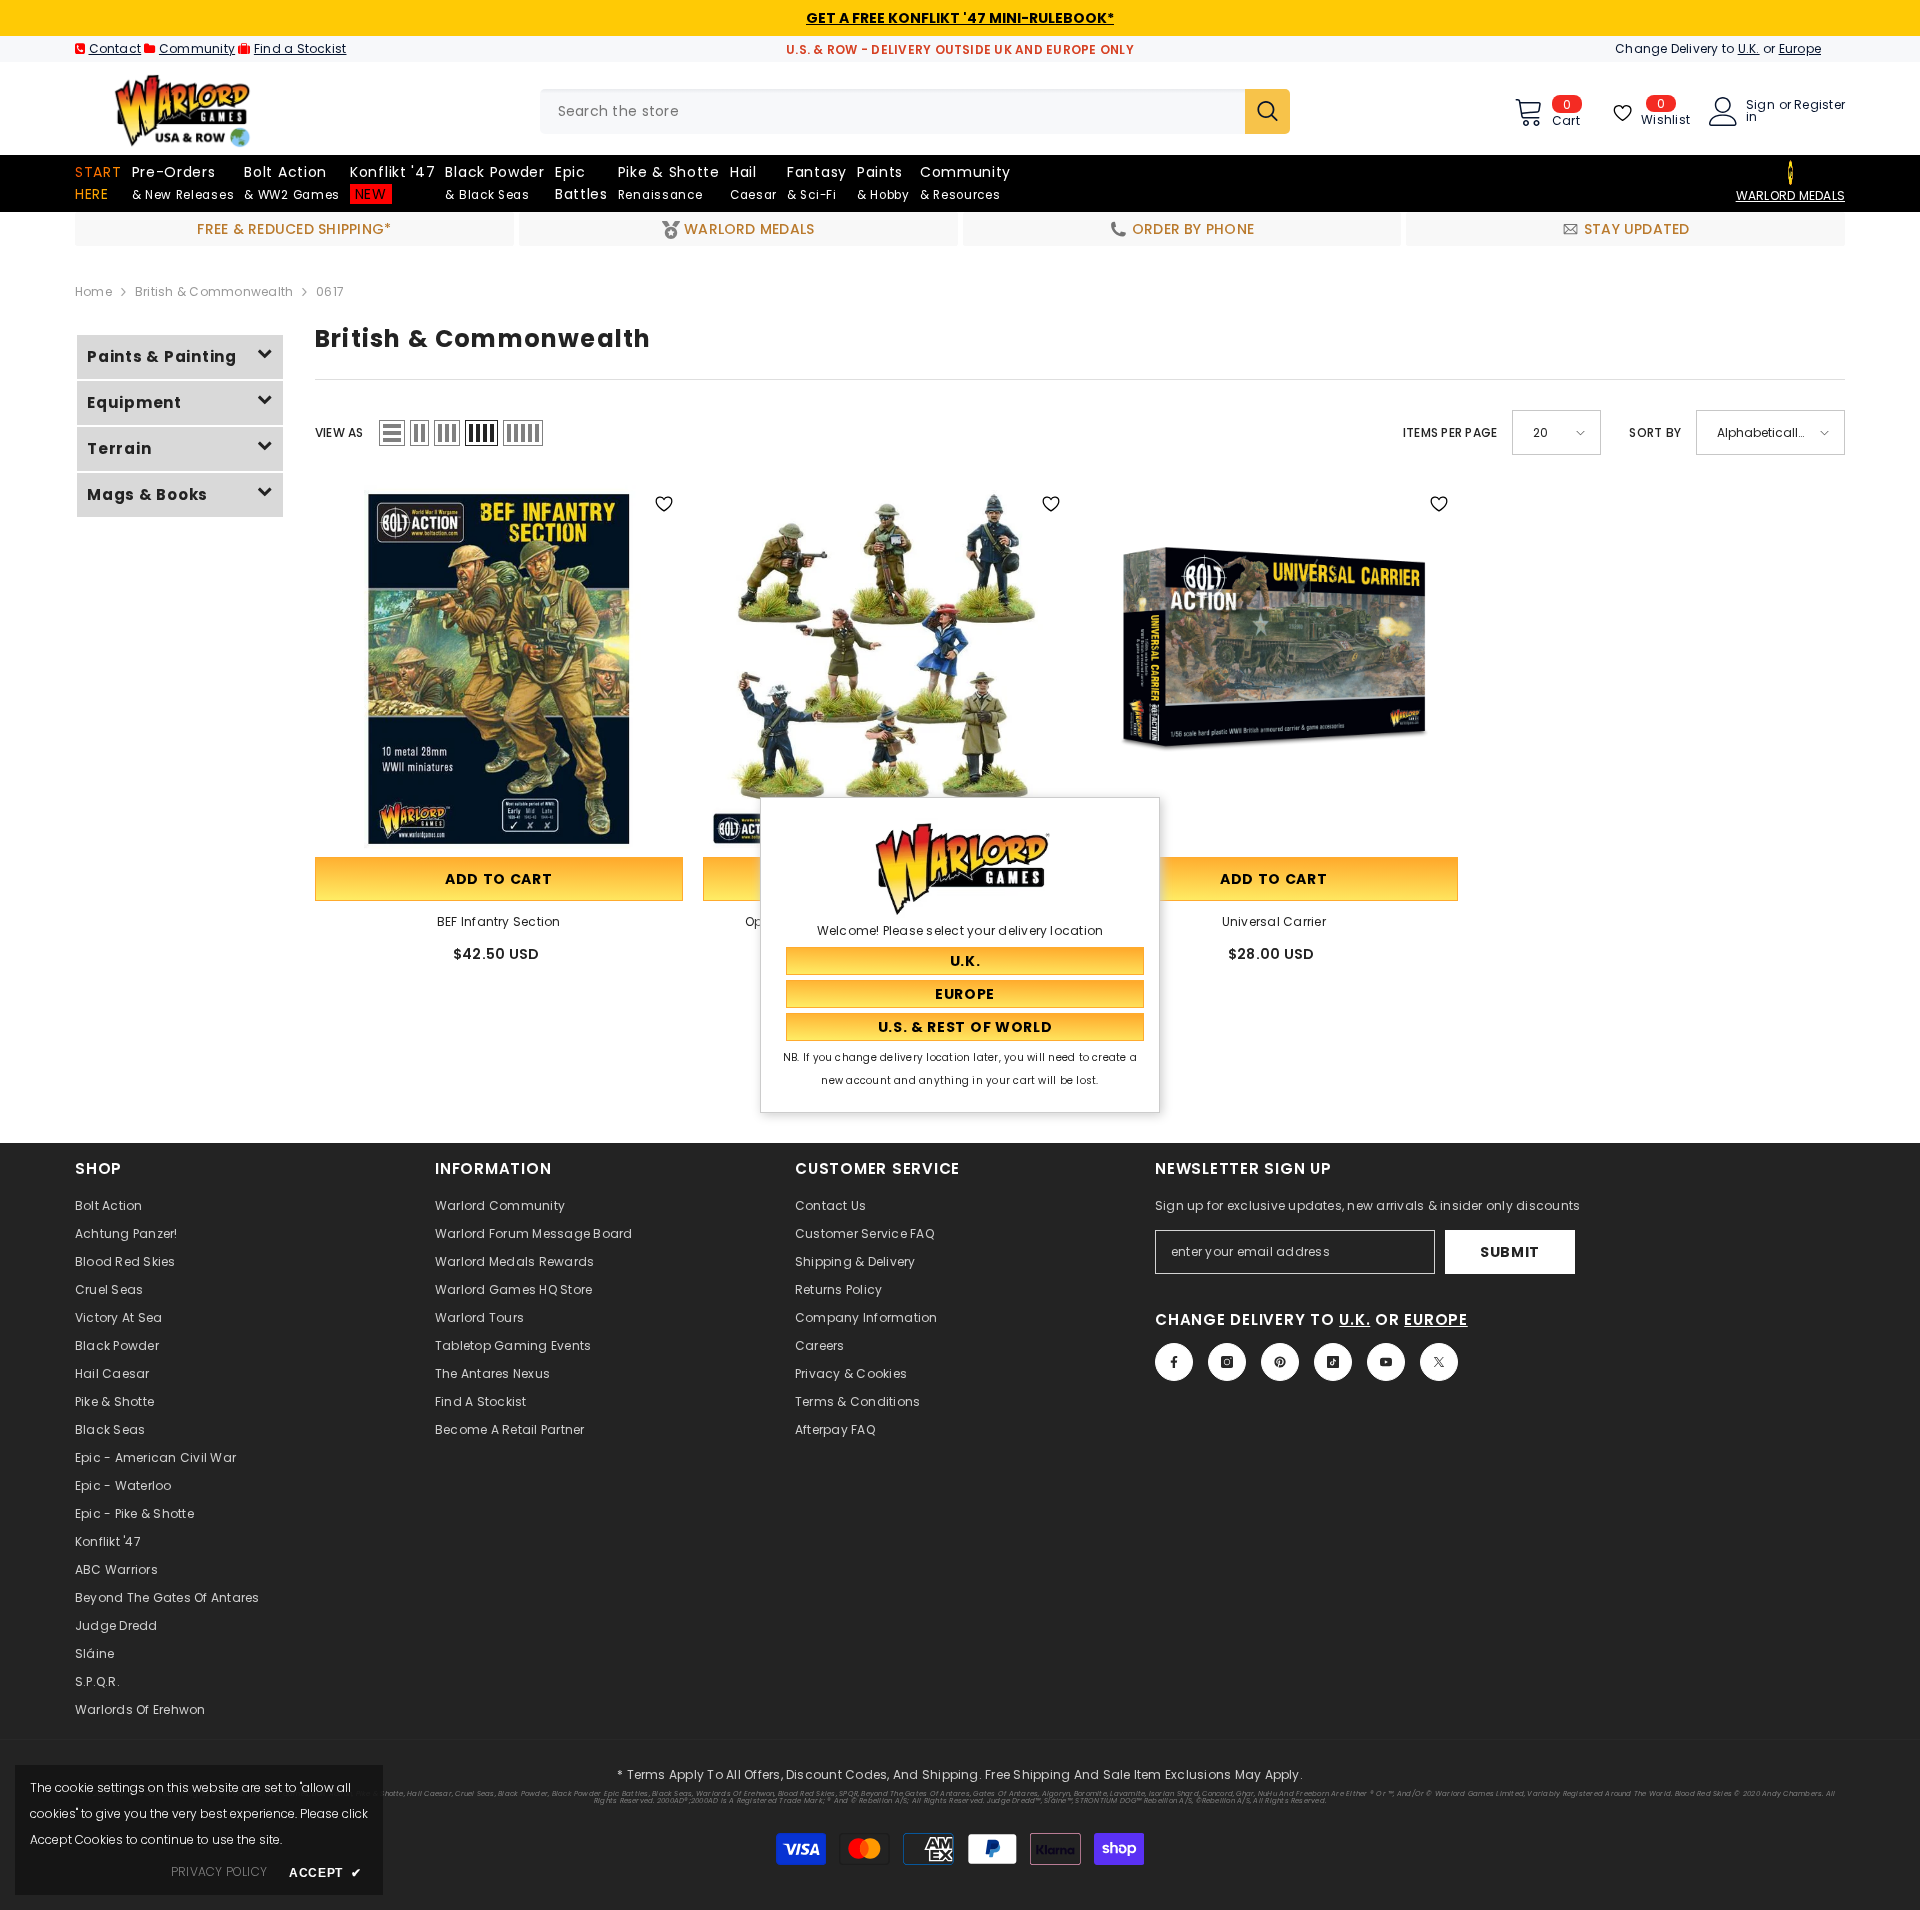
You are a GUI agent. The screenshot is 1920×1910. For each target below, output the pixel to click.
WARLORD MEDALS (1790, 195)
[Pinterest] (1280, 1362)
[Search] (915, 111)
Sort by (1655, 432)
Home (93, 291)
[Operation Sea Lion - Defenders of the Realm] (887, 669)
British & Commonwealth (214, 291)
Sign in (1760, 111)
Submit (1510, 1252)
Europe (1800, 48)
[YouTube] (1386, 1362)
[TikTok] (1333, 1362)
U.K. (1749, 48)
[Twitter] (1439, 1362)
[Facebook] (1174, 1362)
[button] (392, 433)
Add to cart (499, 879)
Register (1819, 106)
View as (339, 432)
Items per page (1450, 432)
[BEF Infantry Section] (499, 669)
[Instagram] (1227, 1362)
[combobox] (892, 111)
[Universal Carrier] (1274, 669)
